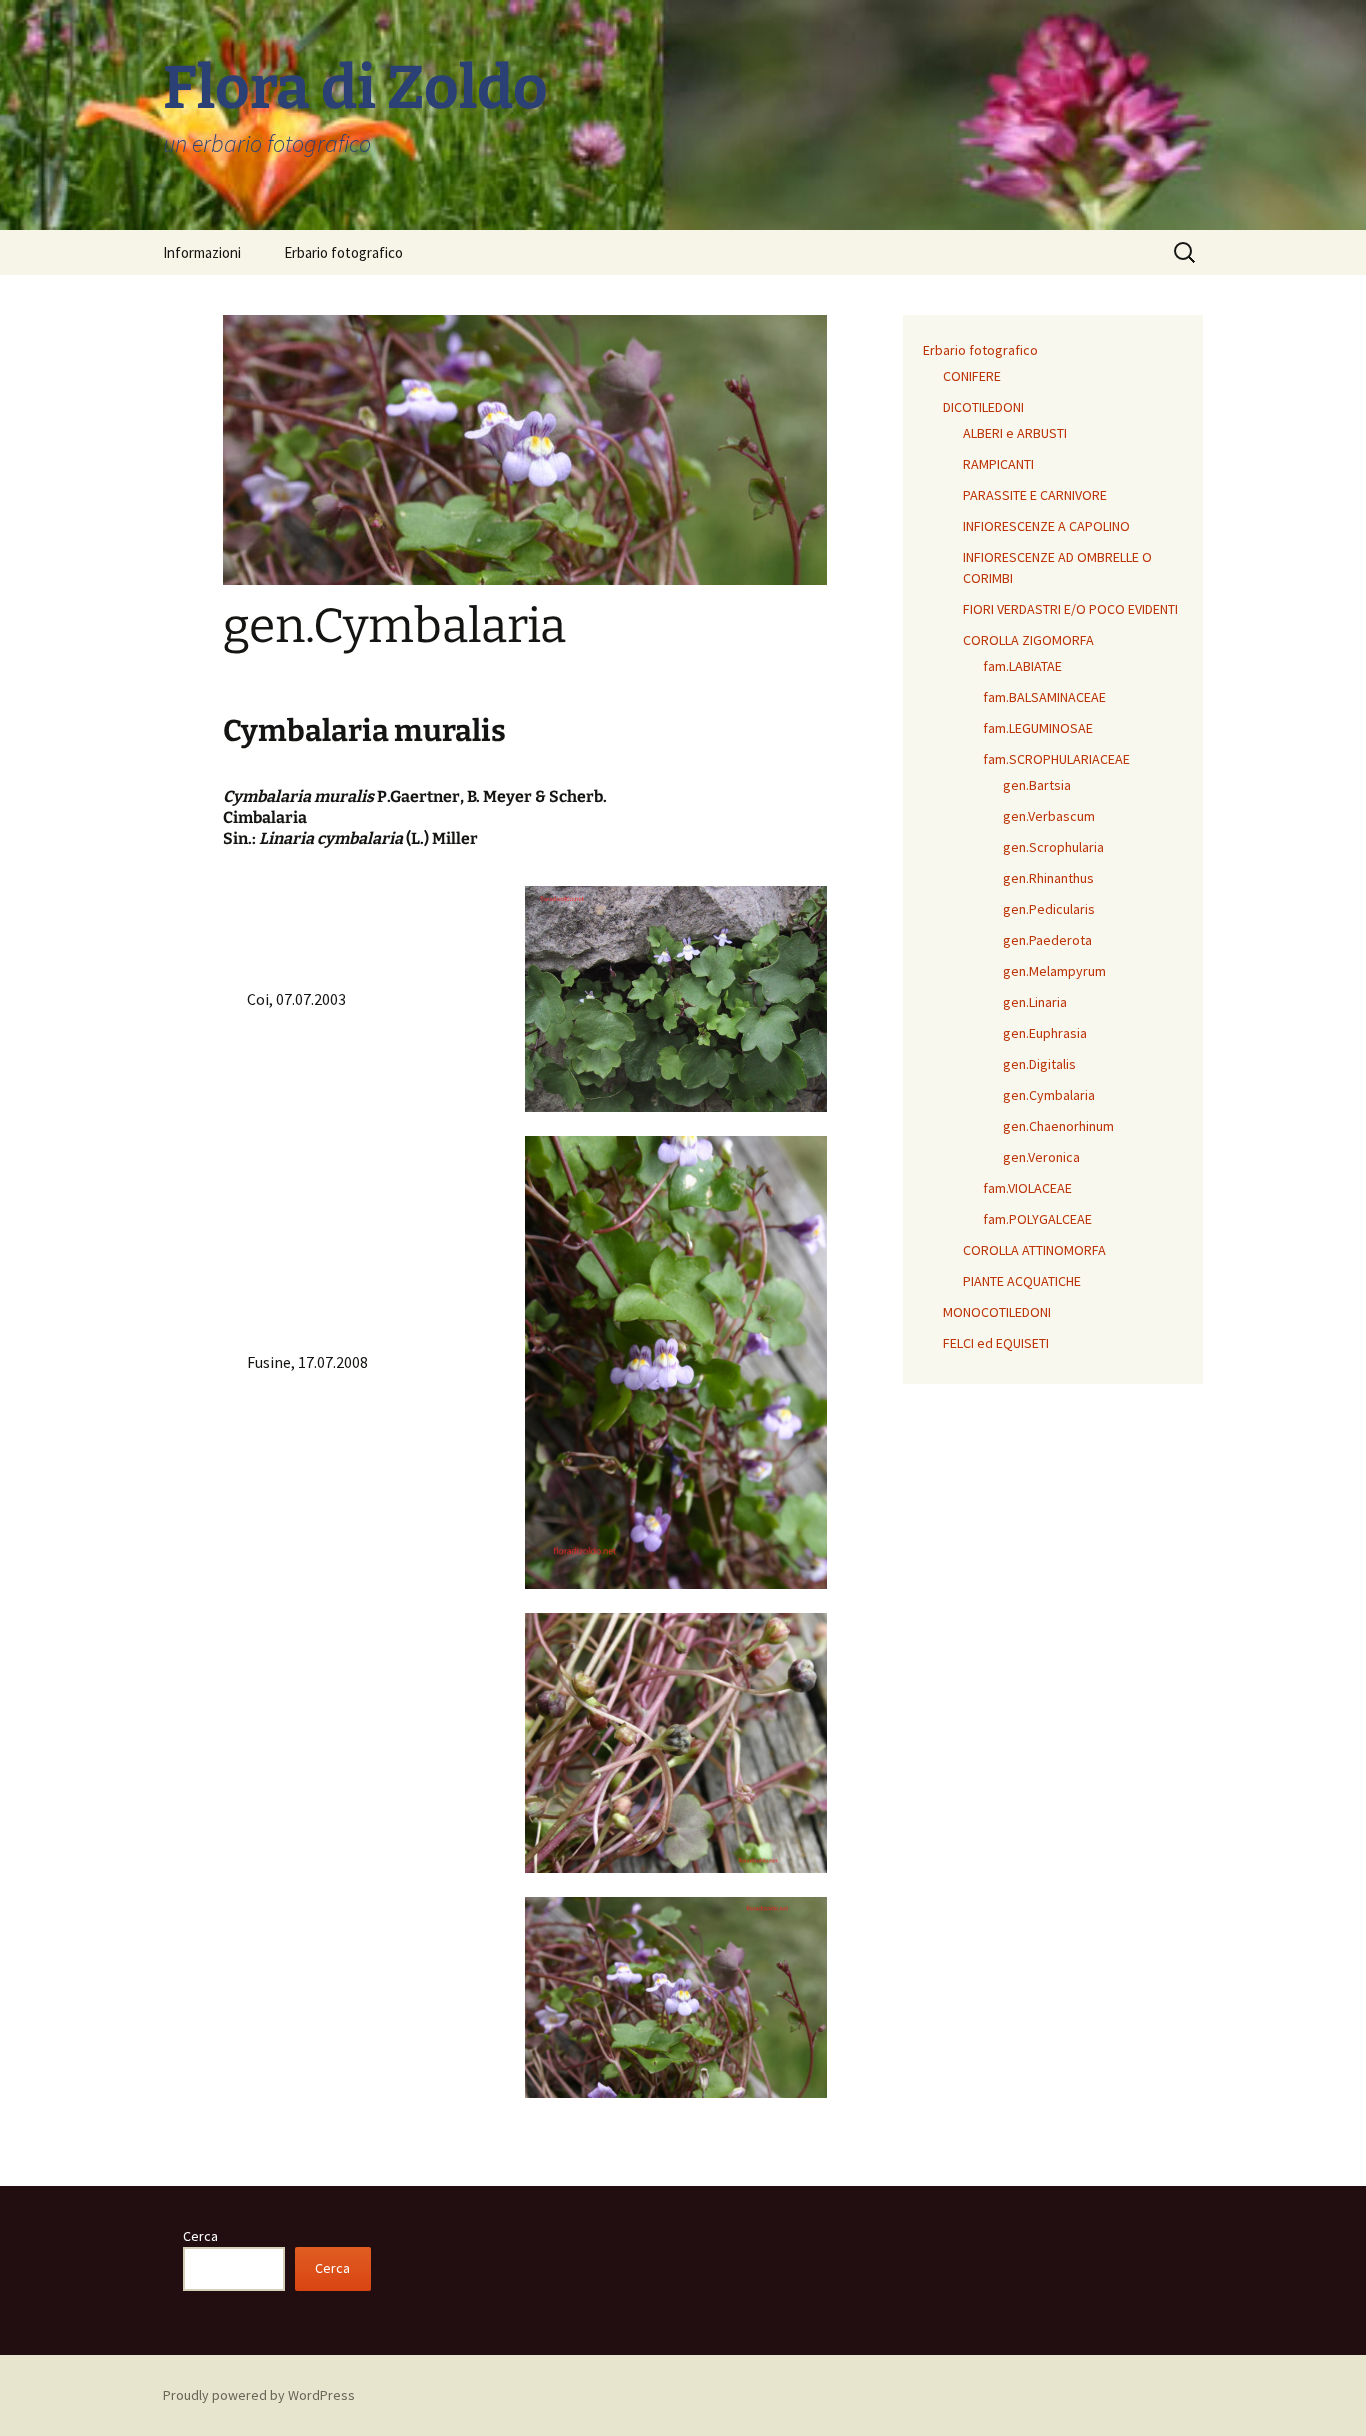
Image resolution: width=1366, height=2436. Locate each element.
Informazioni (202, 252)
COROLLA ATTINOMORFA (1034, 1250)
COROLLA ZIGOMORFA (1028, 640)
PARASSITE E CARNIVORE (1035, 495)
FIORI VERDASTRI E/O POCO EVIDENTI (1070, 609)
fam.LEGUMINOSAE (1038, 728)
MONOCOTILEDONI (997, 1312)
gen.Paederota (1047, 940)
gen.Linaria (1035, 1002)
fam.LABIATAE (1022, 666)
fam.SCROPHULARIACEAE (1056, 759)
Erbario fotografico (343, 252)
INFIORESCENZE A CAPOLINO (1046, 526)
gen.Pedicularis (1049, 909)
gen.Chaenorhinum (1058, 1126)
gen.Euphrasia (1045, 1033)
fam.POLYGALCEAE (1037, 1219)
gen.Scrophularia (1053, 847)
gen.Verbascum (1049, 816)
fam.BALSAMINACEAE (1044, 697)
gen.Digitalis (1039, 1064)
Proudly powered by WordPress (259, 2395)
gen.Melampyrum (1054, 971)
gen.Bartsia (1037, 785)
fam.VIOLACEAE (1027, 1188)
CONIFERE (972, 376)
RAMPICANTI (998, 464)
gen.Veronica (1041, 1157)
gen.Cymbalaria (1049, 1095)
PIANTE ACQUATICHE (1022, 1281)
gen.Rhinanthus (1048, 878)
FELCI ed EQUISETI (996, 1343)
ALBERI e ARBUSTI (1015, 433)
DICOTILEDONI (983, 407)
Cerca (200, 2236)
